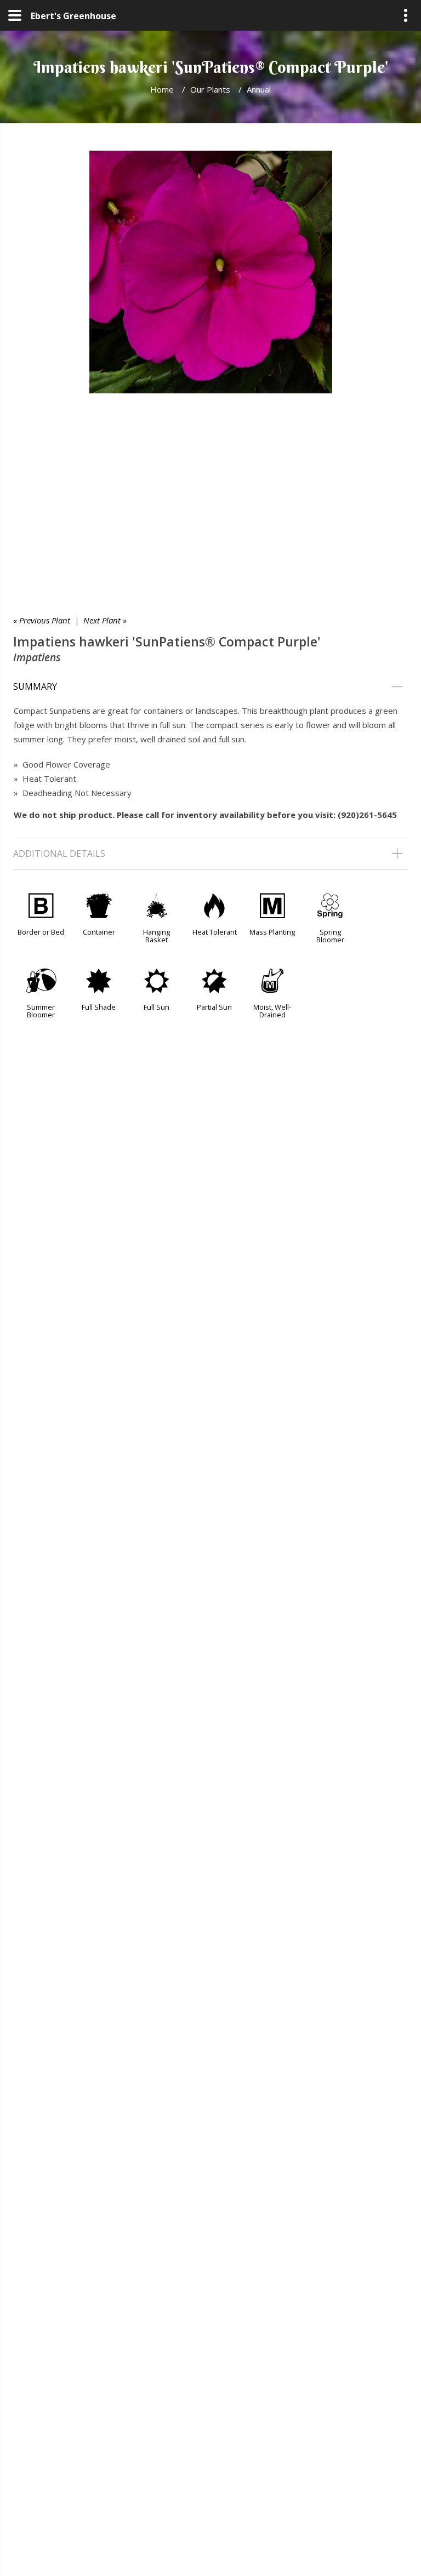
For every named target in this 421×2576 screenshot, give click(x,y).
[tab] (210, 687)
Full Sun (157, 1007)
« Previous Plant (42, 620)
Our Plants (210, 89)
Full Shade (99, 1007)
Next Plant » (105, 620)
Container (99, 932)
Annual (259, 89)
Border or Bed (41, 932)
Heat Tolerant (215, 932)
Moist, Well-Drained (272, 1011)
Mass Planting (272, 932)
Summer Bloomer (41, 1011)
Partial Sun (214, 1007)
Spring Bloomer (330, 936)
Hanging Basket (157, 936)
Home (162, 89)
